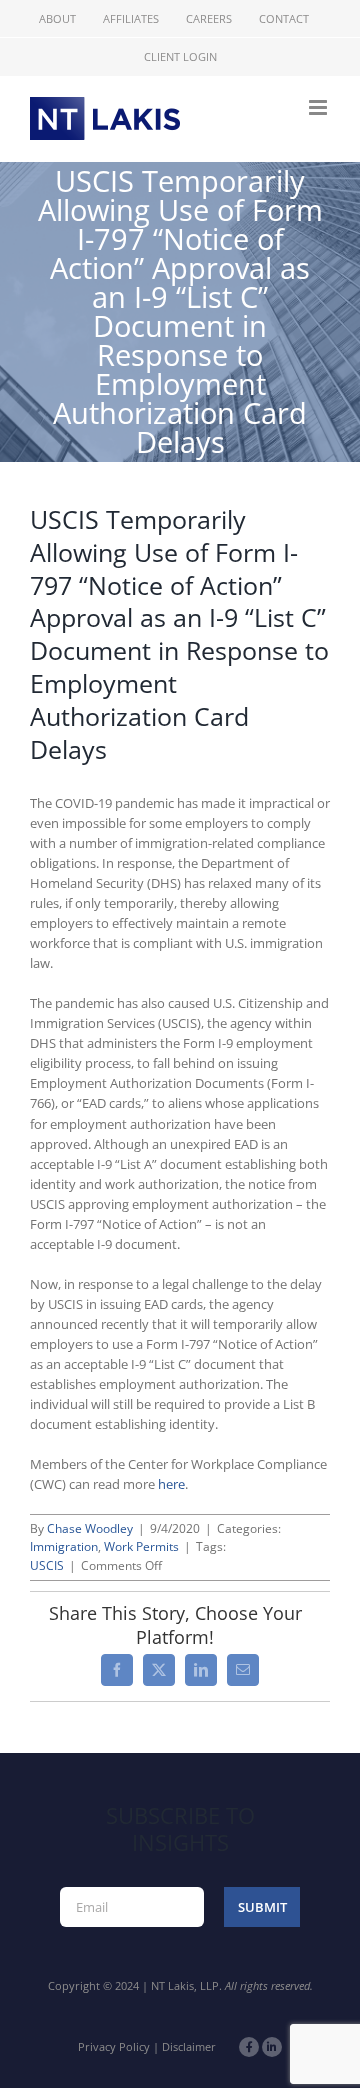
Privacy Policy (114, 2046)
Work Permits (141, 1546)
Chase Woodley (90, 1528)
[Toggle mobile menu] (319, 107)
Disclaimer (189, 2046)
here (171, 1484)
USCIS (47, 1565)
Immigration (64, 1546)
